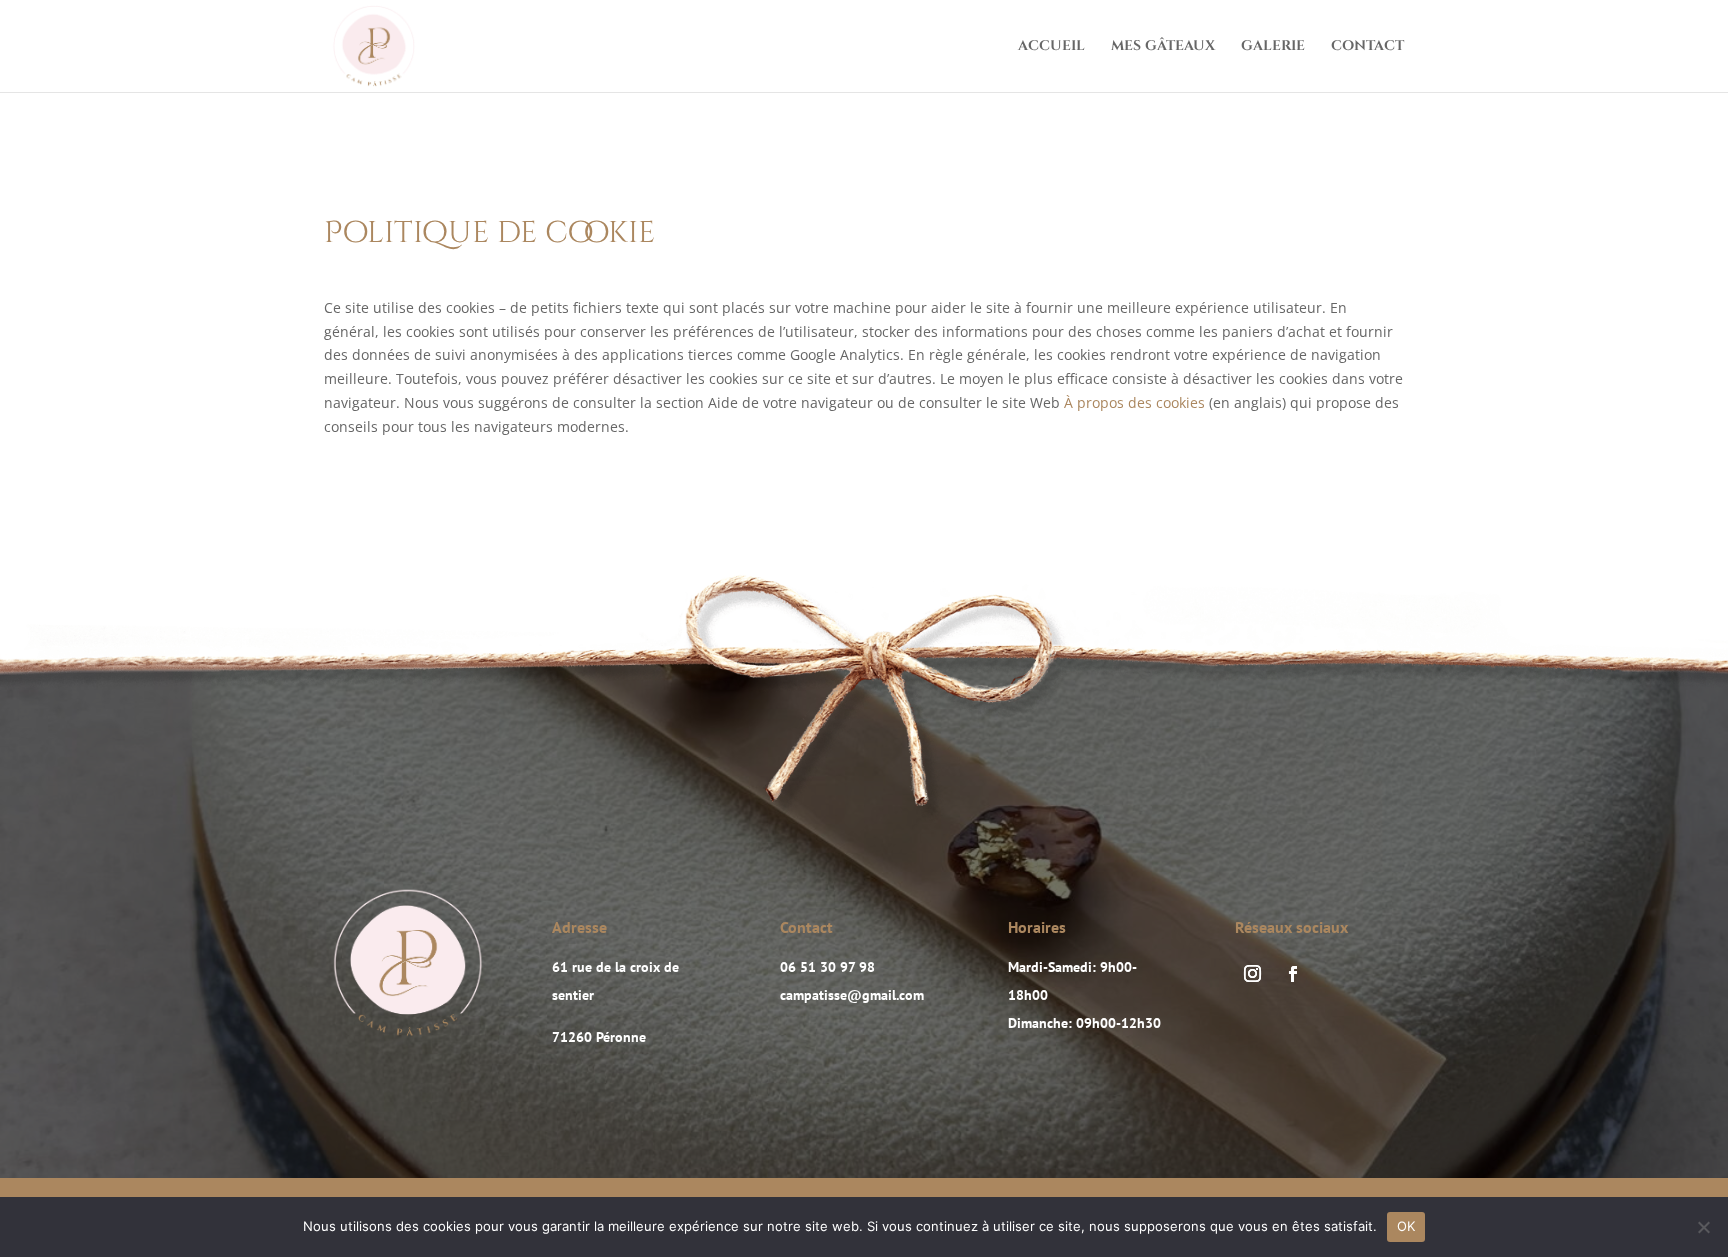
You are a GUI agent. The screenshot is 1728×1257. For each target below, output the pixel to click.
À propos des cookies (1134, 402)
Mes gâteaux (1163, 47)
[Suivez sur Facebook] (1293, 974)
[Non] (1703, 1227)
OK (1406, 1226)
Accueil (1051, 47)
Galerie (1273, 47)
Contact (1367, 47)
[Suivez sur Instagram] (1252, 974)
